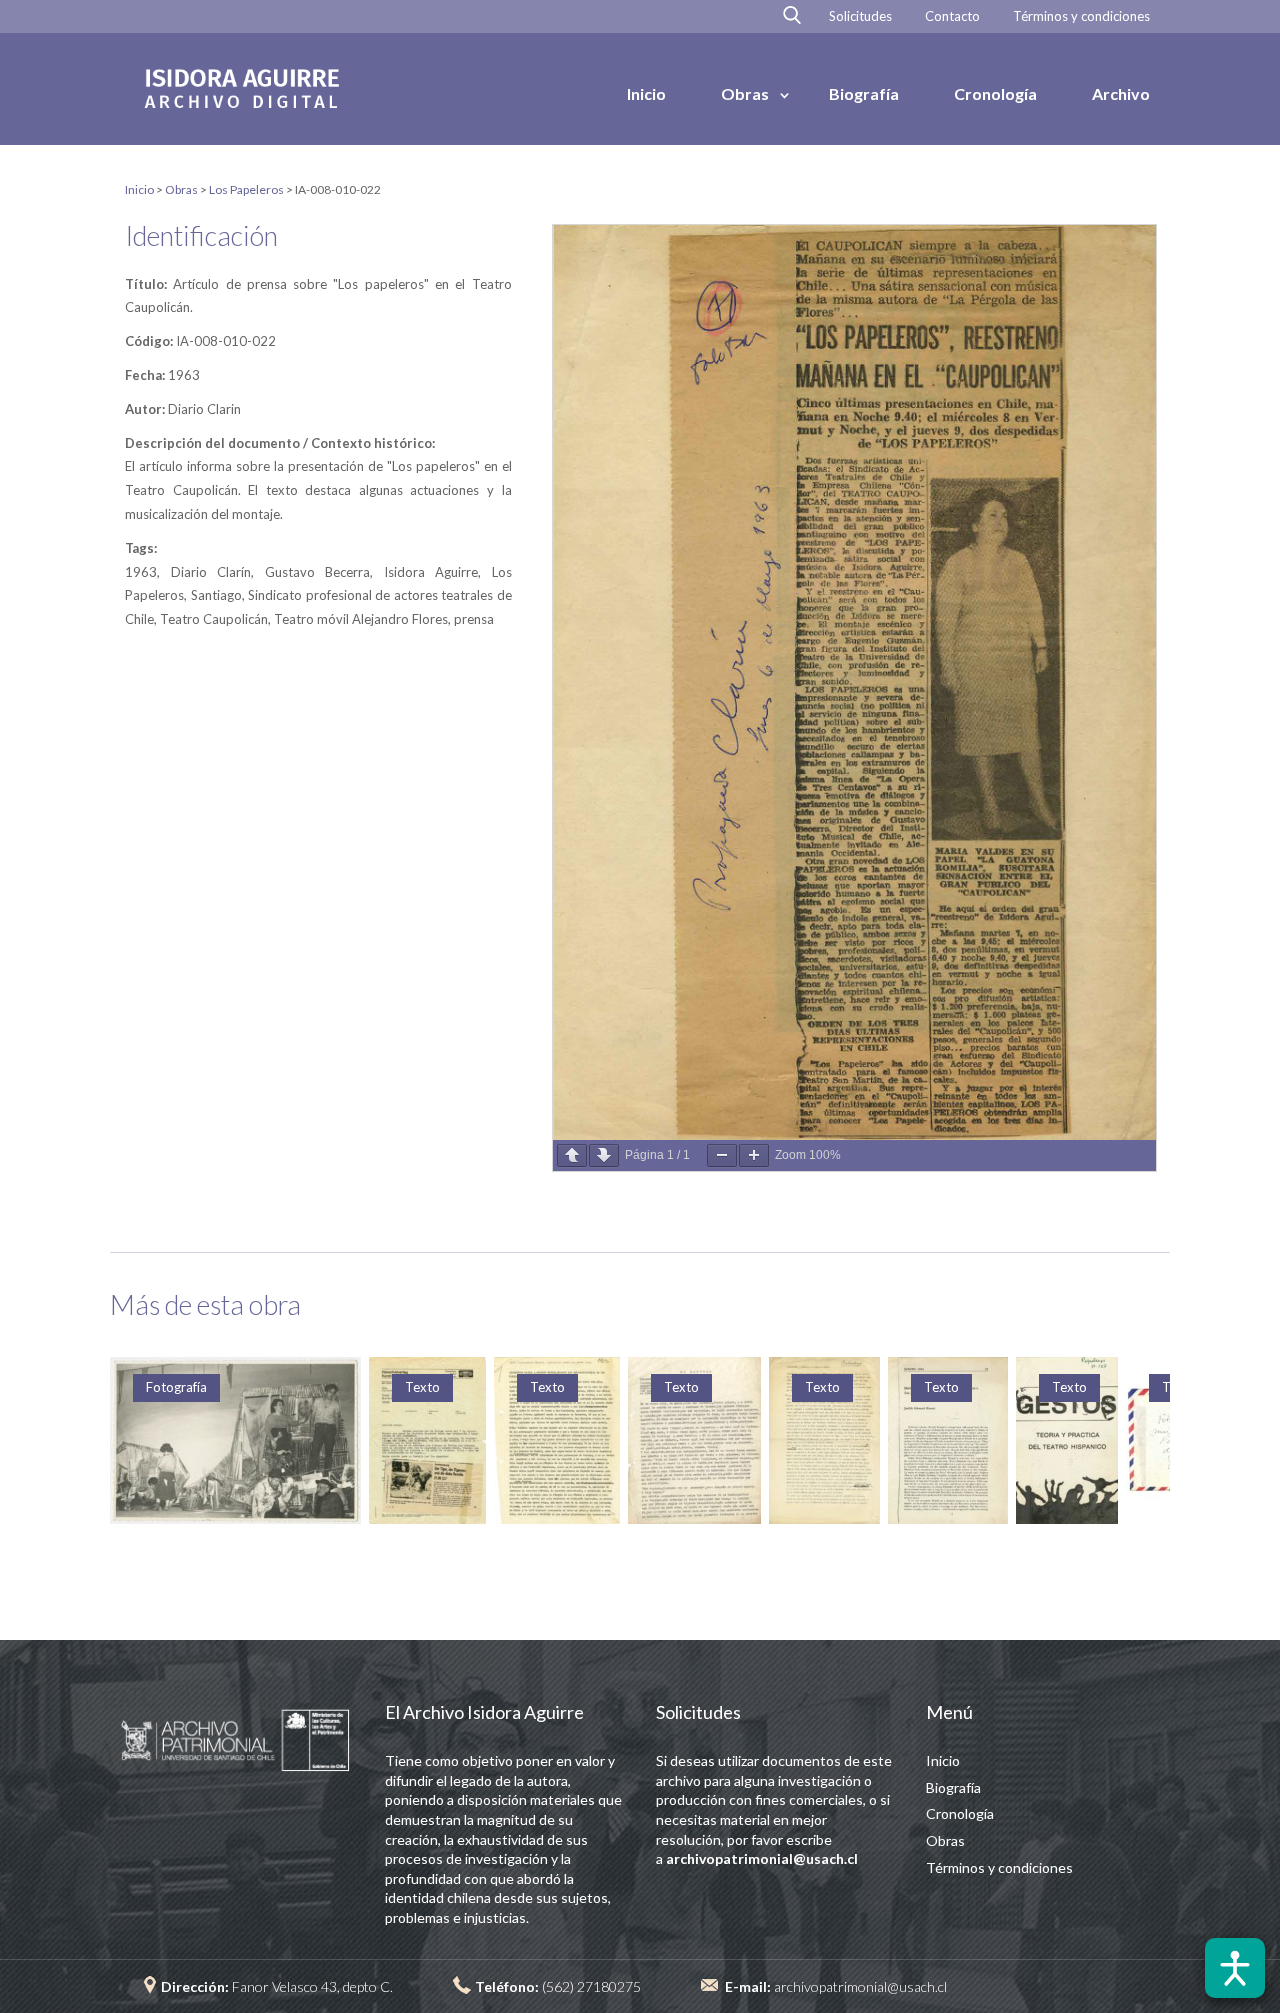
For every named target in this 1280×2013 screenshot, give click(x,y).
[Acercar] (754, 1155)
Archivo (1121, 93)
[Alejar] (722, 1155)
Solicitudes (860, 16)
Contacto (952, 16)
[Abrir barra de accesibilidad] (1235, 1968)
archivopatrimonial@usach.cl (860, 1986)
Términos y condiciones (1081, 16)
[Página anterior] (572, 1155)
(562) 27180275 (591, 1986)
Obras (745, 93)
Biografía (864, 93)
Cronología (995, 93)
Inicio (646, 93)
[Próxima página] (604, 1155)
